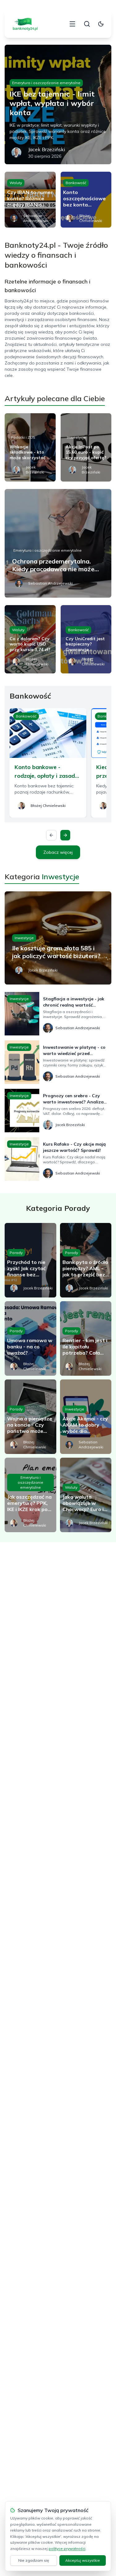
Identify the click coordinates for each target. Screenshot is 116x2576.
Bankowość (76, 183)
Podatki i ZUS (23, 437)
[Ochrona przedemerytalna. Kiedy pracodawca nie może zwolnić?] (58, 543)
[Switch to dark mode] (101, 24)
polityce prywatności (67, 2549)
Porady (16, 1253)
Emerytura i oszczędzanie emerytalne (46, 83)
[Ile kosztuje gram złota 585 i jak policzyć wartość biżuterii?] (58, 938)
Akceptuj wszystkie (83, 2560)
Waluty (16, 183)
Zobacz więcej (58, 852)
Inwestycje (76, 437)
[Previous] (51, 835)
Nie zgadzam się (34, 2560)
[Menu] (72, 24)
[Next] (65, 835)
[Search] (87, 24)
